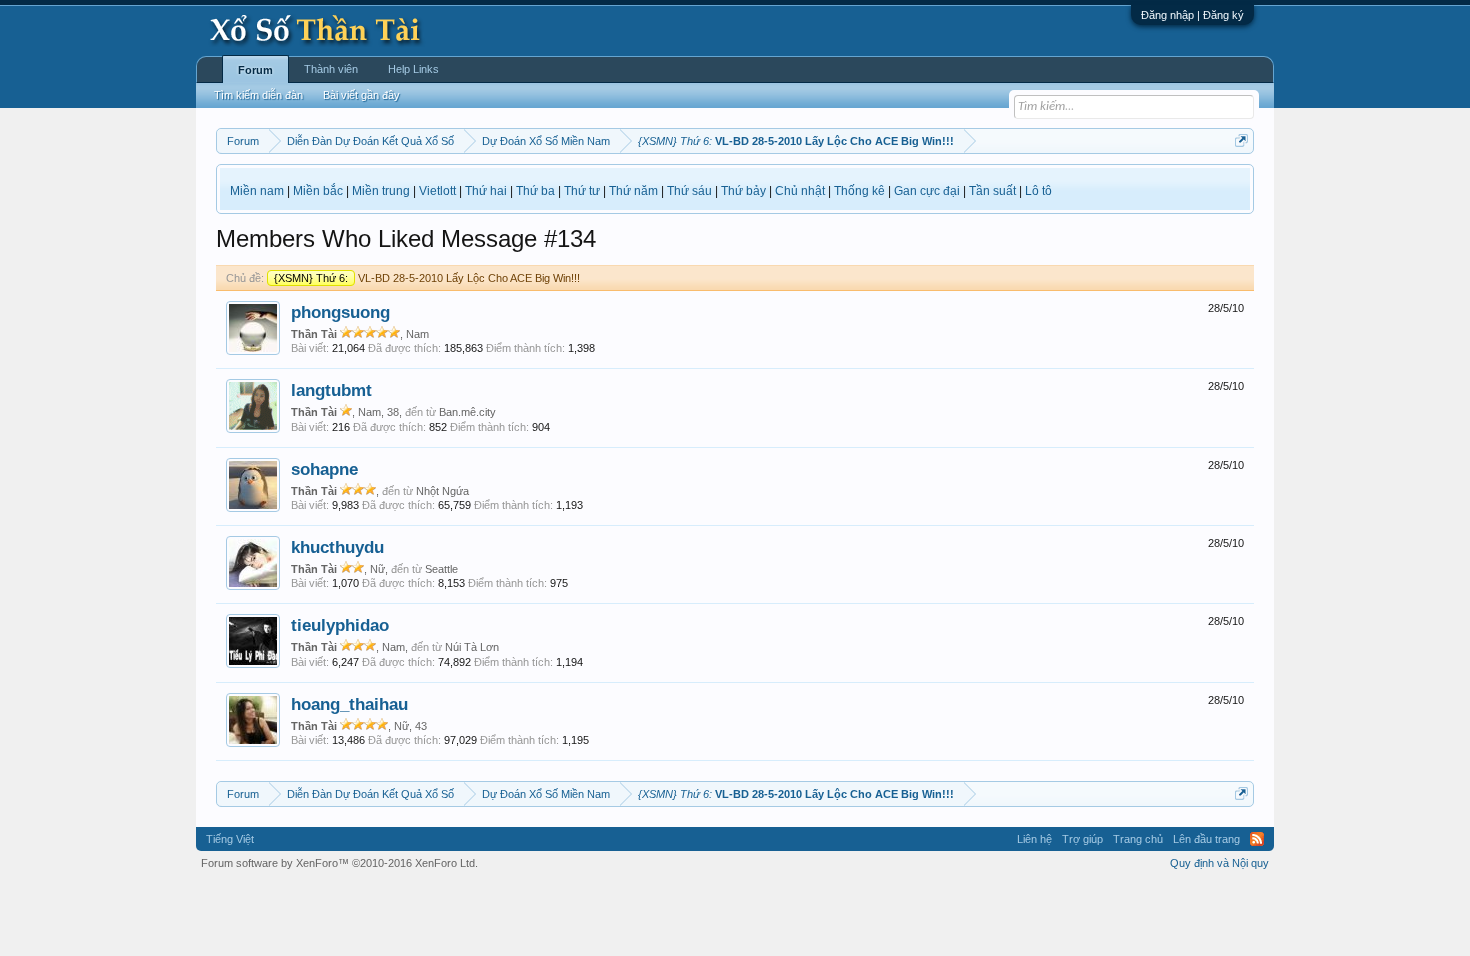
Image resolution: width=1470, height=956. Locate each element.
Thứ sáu (689, 191)
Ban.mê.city (467, 412)
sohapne (324, 469)
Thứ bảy (743, 191)
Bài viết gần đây (361, 95)
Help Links (413, 69)
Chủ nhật (800, 191)
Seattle (441, 569)
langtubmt (331, 390)
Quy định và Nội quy (1219, 863)
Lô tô (1038, 191)
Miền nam (257, 191)
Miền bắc (318, 191)
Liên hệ (1034, 839)
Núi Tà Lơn (472, 647)
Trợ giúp (1082, 839)
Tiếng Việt (230, 839)
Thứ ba (535, 191)
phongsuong (340, 312)
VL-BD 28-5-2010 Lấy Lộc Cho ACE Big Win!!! (427, 278)
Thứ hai (486, 191)
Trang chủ (1138, 839)
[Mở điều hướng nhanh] (1241, 140)
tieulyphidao (340, 625)
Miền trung (381, 191)
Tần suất (992, 191)
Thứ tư (582, 191)
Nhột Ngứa (442, 491)
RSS (1257, 839)
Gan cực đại (927, 191)
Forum (255, 70)
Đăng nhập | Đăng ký (1192, 15)
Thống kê (859, 191)
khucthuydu (337, 547)
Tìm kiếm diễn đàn (258, 95)
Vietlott (437, 191)
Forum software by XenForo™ (339, 863)
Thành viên (331, 69)
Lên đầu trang (1206, 839)
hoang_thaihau (349, 704)
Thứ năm (633, 191)
